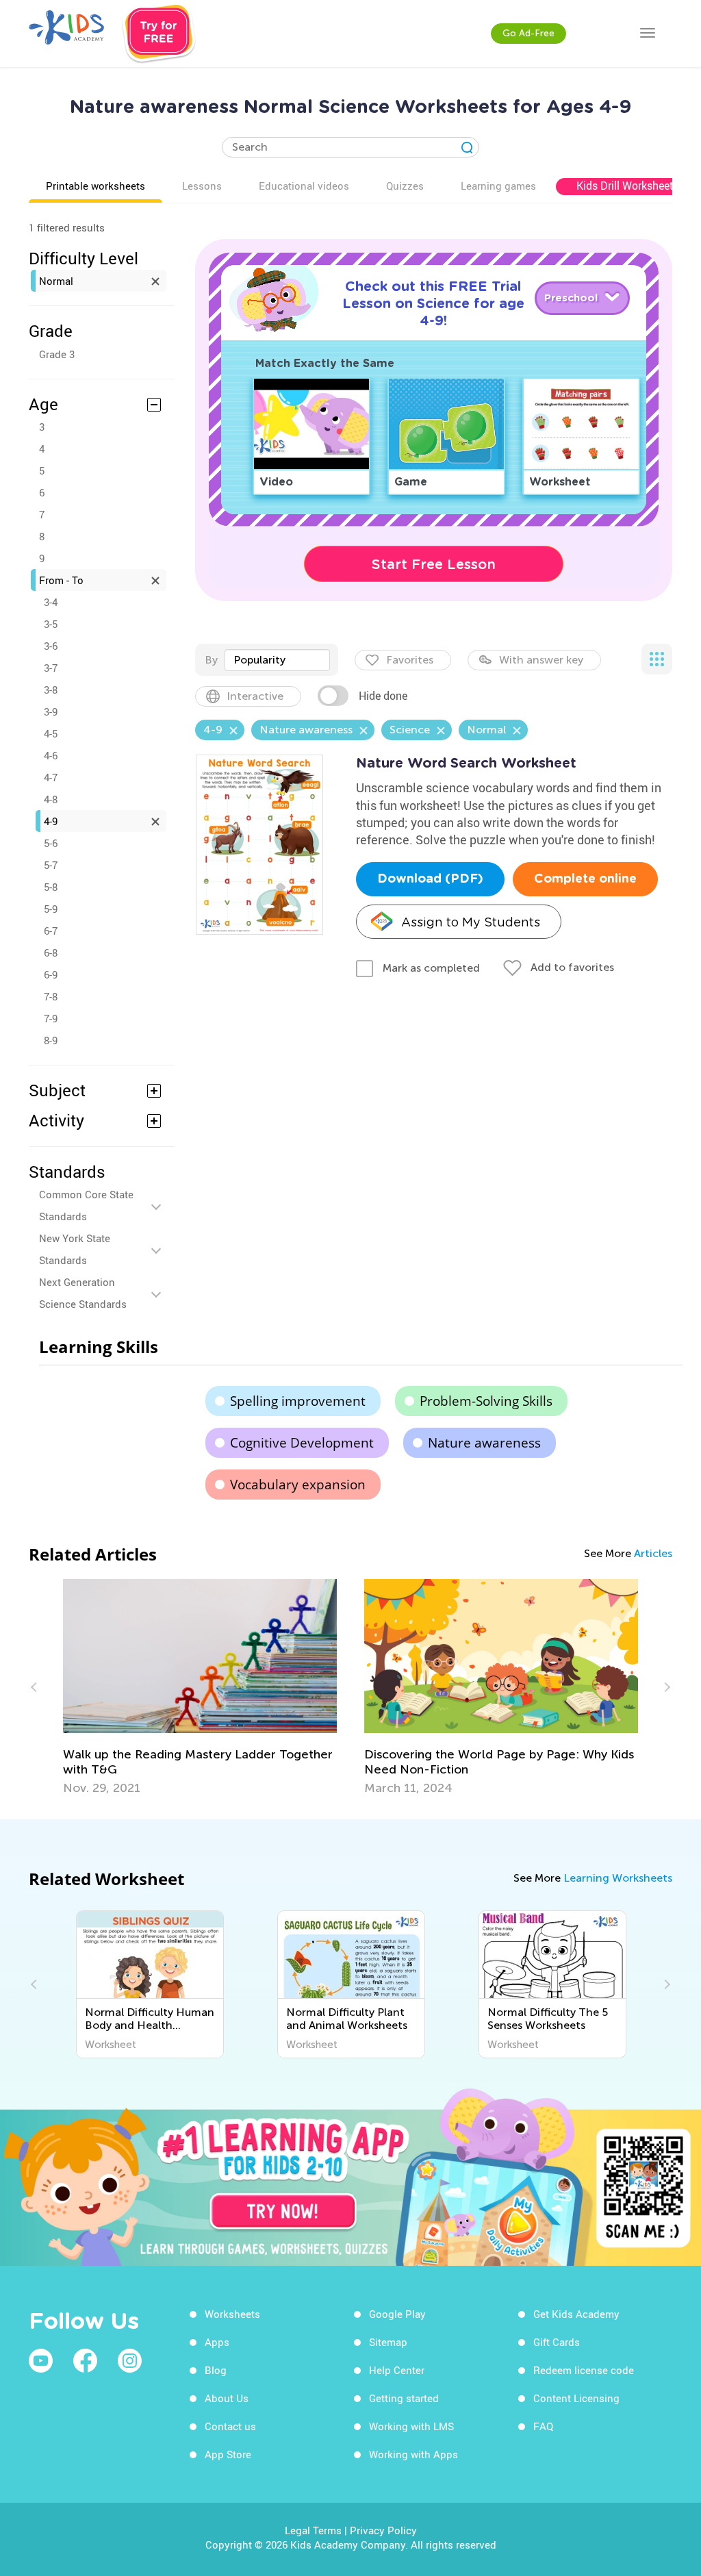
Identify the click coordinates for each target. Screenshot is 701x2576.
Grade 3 (57, 354)
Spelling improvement (298, 1401)
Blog (216, 2370)
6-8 (51, 952)
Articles (653, 1553)
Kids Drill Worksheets (628, 186)
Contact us (230, 2426)
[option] (200, 1687)
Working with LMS (411, 2426)
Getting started (404, 2398)
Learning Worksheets (618, 1878)
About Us (227, 2398)
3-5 (51, 624)
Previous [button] (36, 1687)
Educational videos (304, 186)
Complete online (585, 879)
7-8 (51, 996)
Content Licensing (576, 2398)
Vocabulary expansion (298, 1485)
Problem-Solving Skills (486, 1401)
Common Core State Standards (86, 1205)
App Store (228, 2454)
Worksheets (232, 2314)
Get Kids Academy (576, 2314)
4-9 (51, 821)
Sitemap (388, 2342)
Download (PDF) (430, 879)
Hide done (383, 696)
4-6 (51, 755)
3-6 (51, 646)
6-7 (51, 931)
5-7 (51, 865)
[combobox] (277, 660)
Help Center (397, 2370)
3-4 (51, 602)
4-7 (51, 777)
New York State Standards (75, 1249)
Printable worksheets (95, 186)
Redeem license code (584, 2370)
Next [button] (665, 1687)
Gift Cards (557, 2342)
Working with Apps (413, 2454)
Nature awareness (484, 1443)
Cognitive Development (302, 1443)
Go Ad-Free (528, 33)
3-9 (51, 711)
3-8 (51, 690)
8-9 (51, 1040)
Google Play (397, 2314)
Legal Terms (313, 2530)
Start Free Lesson (434, 564)
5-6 (51, 843)
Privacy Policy (383, 2530)
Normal (56, 281)
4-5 (51, 733)
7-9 (51, 1018)
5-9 (51, 909)
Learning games (498, 186)
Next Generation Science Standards (83, 1293)
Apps (217, 2342)
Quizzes (405, 186)
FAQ (543, 2426)
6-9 (51, 974)
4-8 (51, 799)
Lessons (202, 186)
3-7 (51, 668)
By (211, 660)
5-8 (51, 887)
